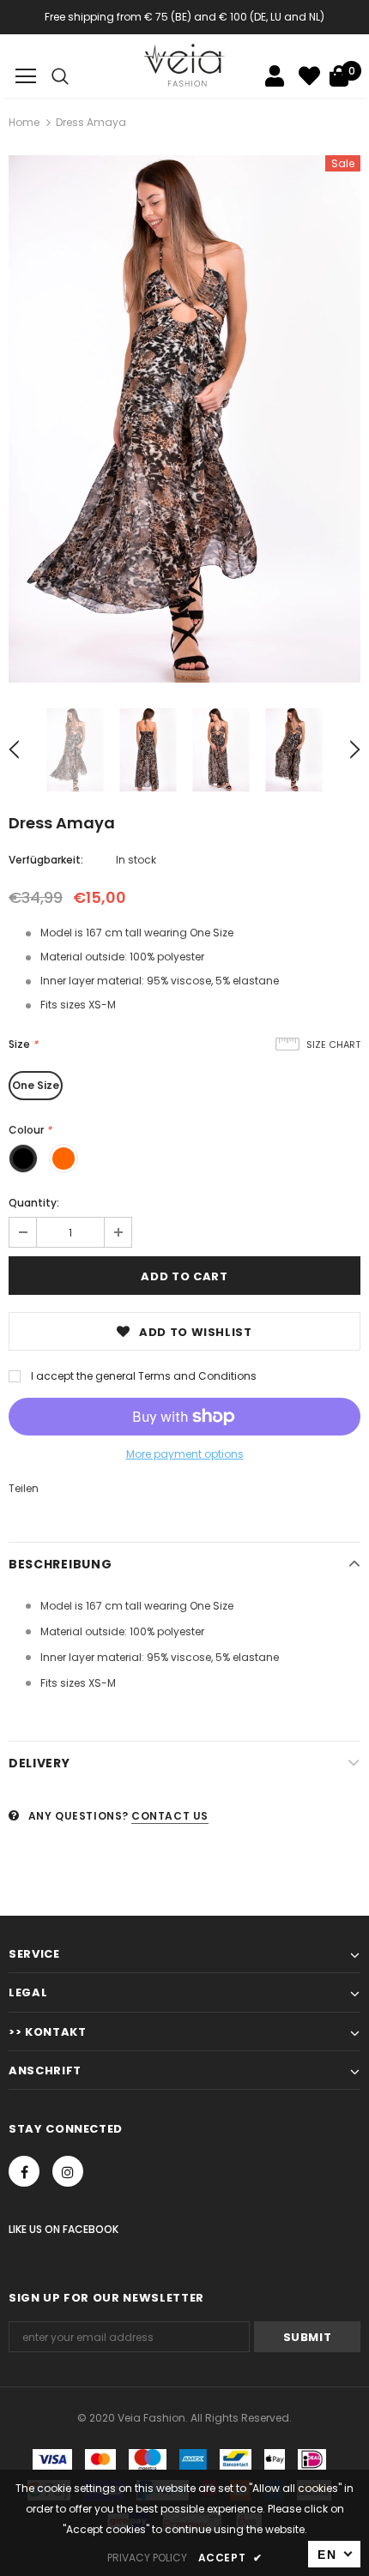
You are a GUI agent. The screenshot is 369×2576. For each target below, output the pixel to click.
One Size (36, 1085)
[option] (184, 419)
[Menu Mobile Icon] (26, 76)
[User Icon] (275, 76)
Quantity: (34, 1203)
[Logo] (185, 65)
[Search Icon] (60, 76)
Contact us (170, 1816)
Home (24, 122)
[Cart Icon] (339, 76)
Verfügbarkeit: (46, 860)
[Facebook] (24, 2171)
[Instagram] (68, 2171)
